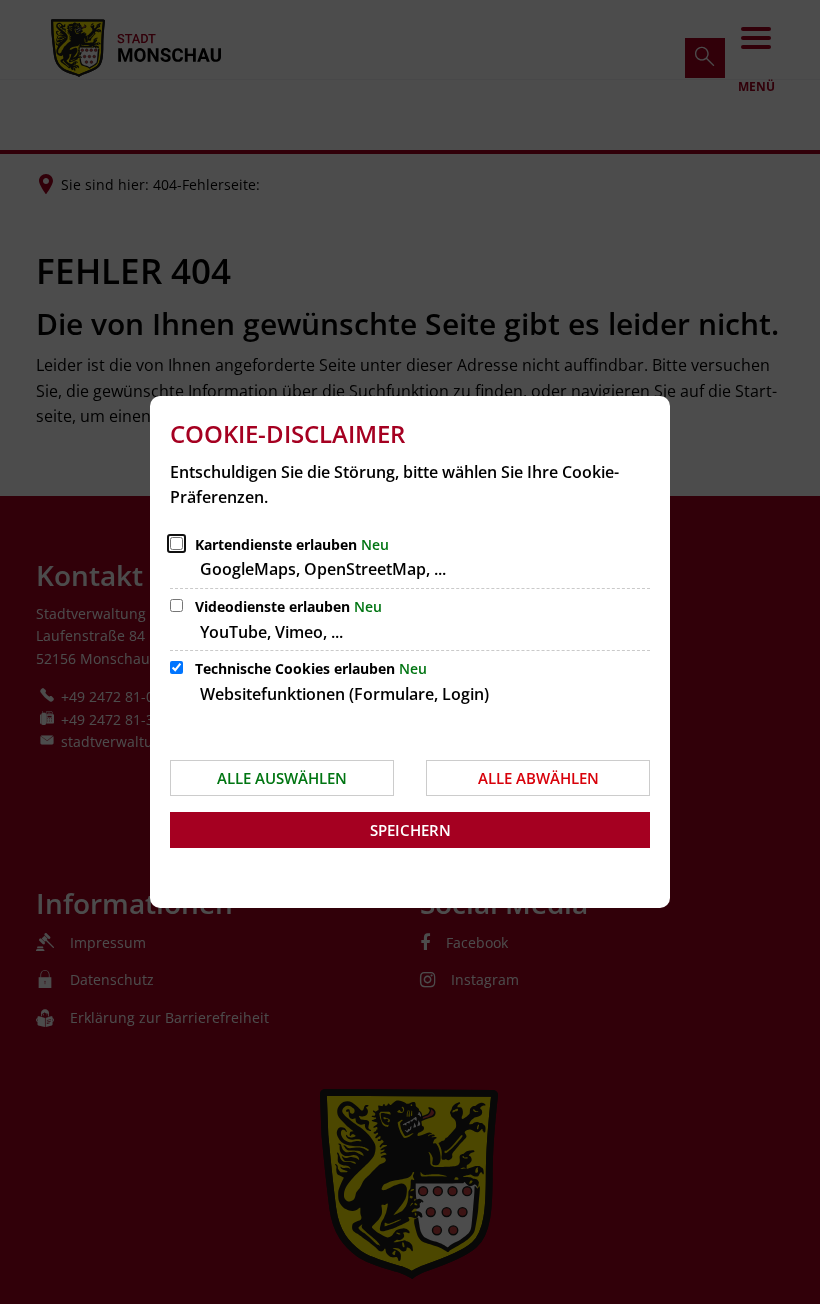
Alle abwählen (538, 778)
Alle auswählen (282, 778)
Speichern (410, 830)
